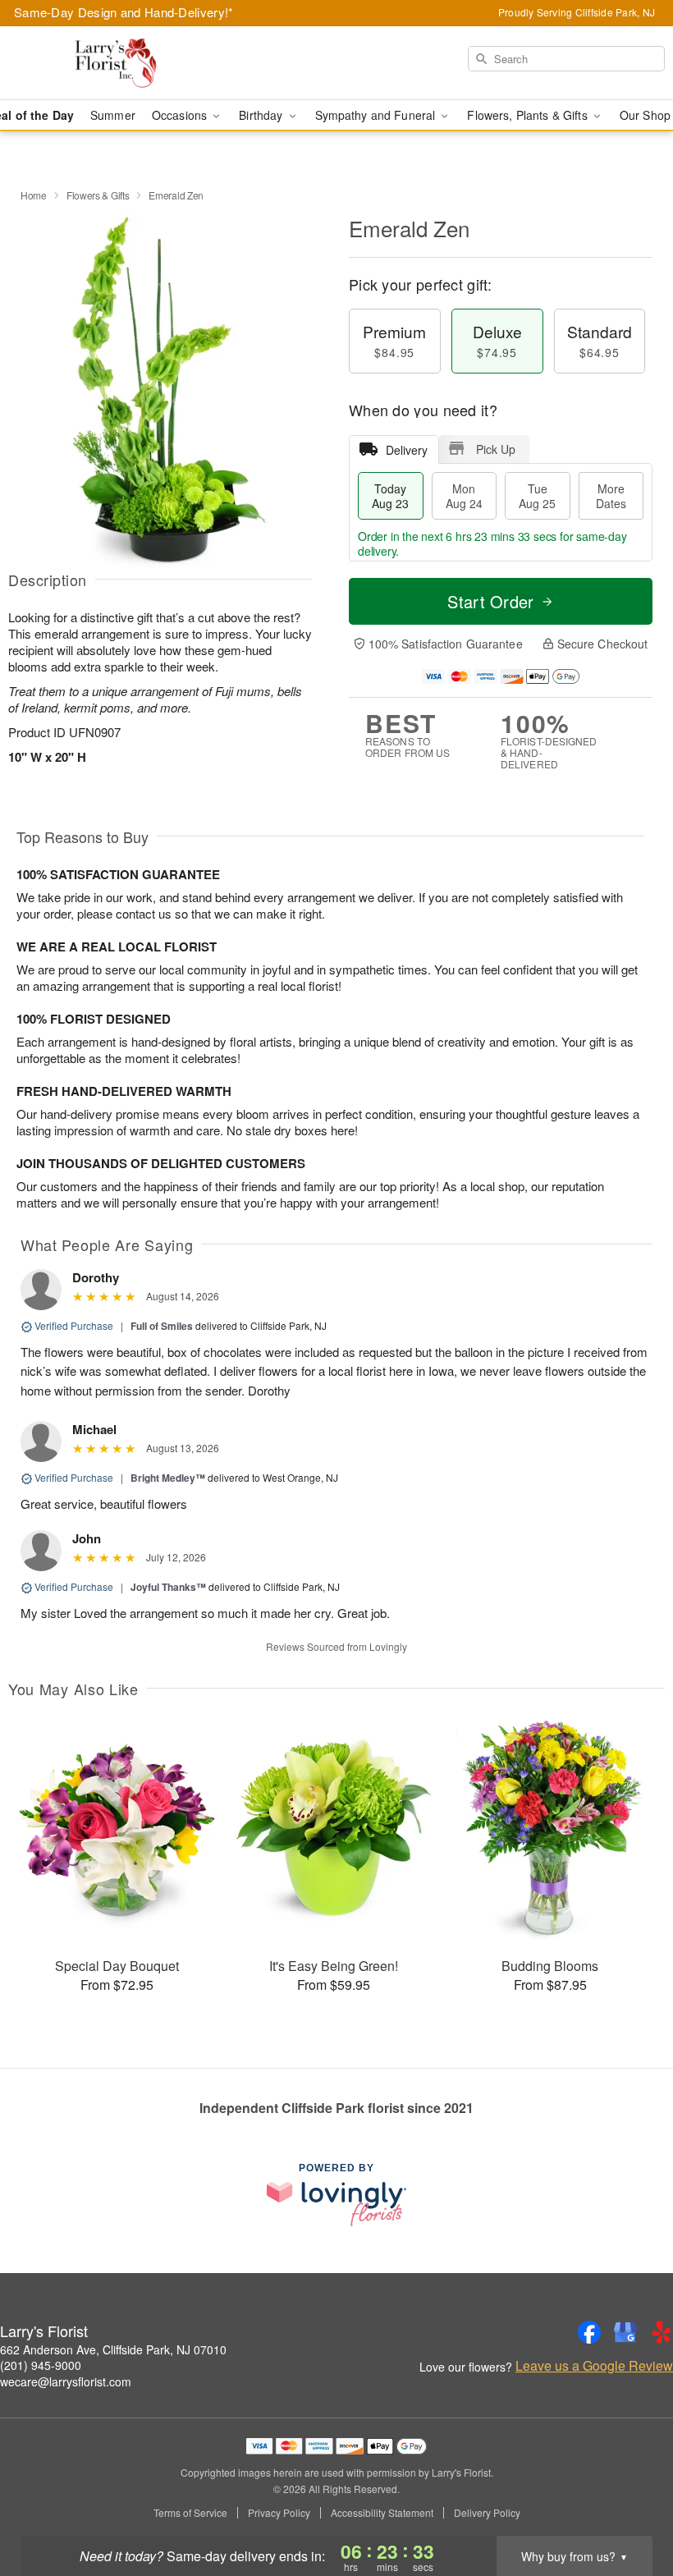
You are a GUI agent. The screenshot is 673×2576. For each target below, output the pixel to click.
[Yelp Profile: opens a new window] (662, 2332)
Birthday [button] (262, 115)
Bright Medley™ (168, 1478)
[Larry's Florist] (115, 63)
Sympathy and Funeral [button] (377, 115)
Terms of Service (190, 2513)
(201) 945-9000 (41, 2365)
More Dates (611, 496)
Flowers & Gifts (98, 195)
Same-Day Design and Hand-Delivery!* (124, 12)
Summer (113, 115)
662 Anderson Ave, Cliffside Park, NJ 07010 (113, 2349)
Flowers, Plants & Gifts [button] (529, 115)
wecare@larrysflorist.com (66, 2381)
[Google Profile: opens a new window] (625, 2332)
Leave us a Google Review (594, 2366)
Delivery (407, 450)
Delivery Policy (487, 2513)
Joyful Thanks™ (168, 1587)
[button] (630, 2506)
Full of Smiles (162, 1326)
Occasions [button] (181, 115)
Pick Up (496, 449)
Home (34, 195)
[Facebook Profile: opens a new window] (589, 2332)
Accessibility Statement (382, 2513)
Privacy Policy (279, 2513)
